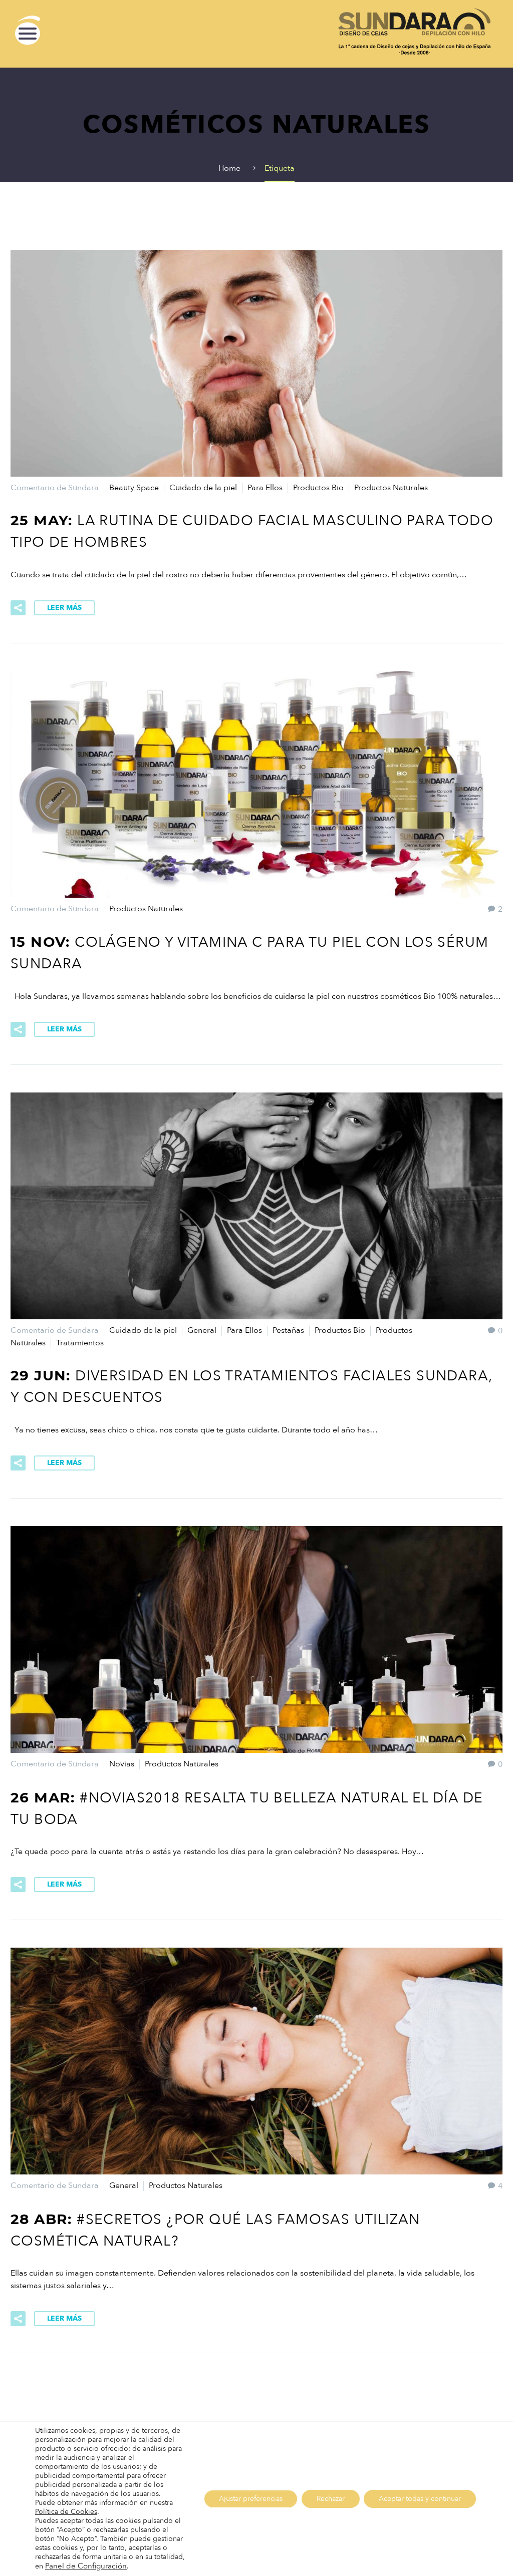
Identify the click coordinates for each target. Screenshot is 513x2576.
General (202, 1330)
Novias (122, 1764)
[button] (86, 2566)
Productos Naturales (391, 488)
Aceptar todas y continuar (420, 2499)
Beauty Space (134, 488)
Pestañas (288, 1330)
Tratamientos (80, 1343)
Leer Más (64, 608)
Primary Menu (28, 34)
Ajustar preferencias (251, 2499)
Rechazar (331, 2499)
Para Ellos (265, 488)
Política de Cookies (66, 2512)
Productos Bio (318, 488)
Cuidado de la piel (203, 488)
